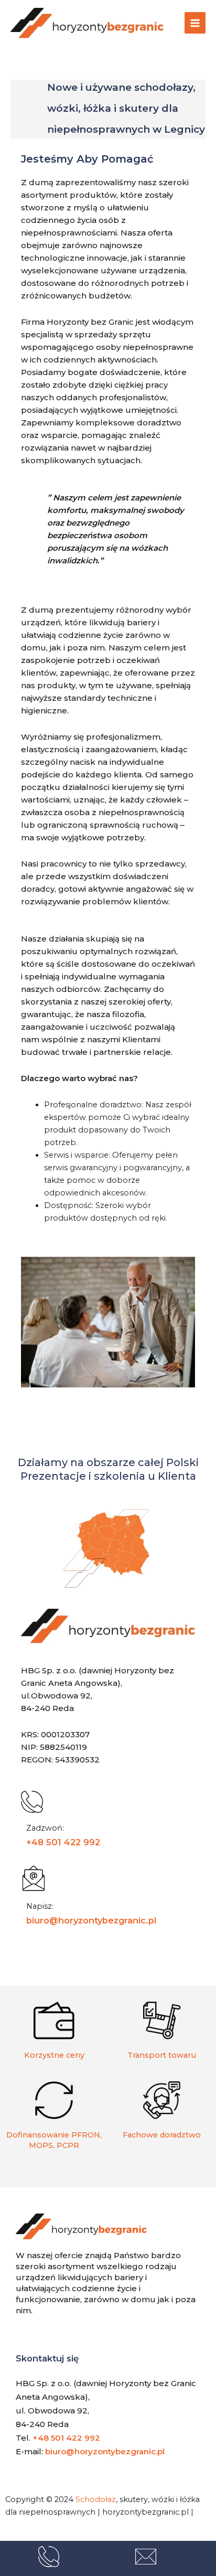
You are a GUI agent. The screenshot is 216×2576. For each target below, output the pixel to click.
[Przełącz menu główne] (195, 23)
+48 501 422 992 (63, 1842)
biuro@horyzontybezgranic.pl (91, 1920)
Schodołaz (96, 2499)
